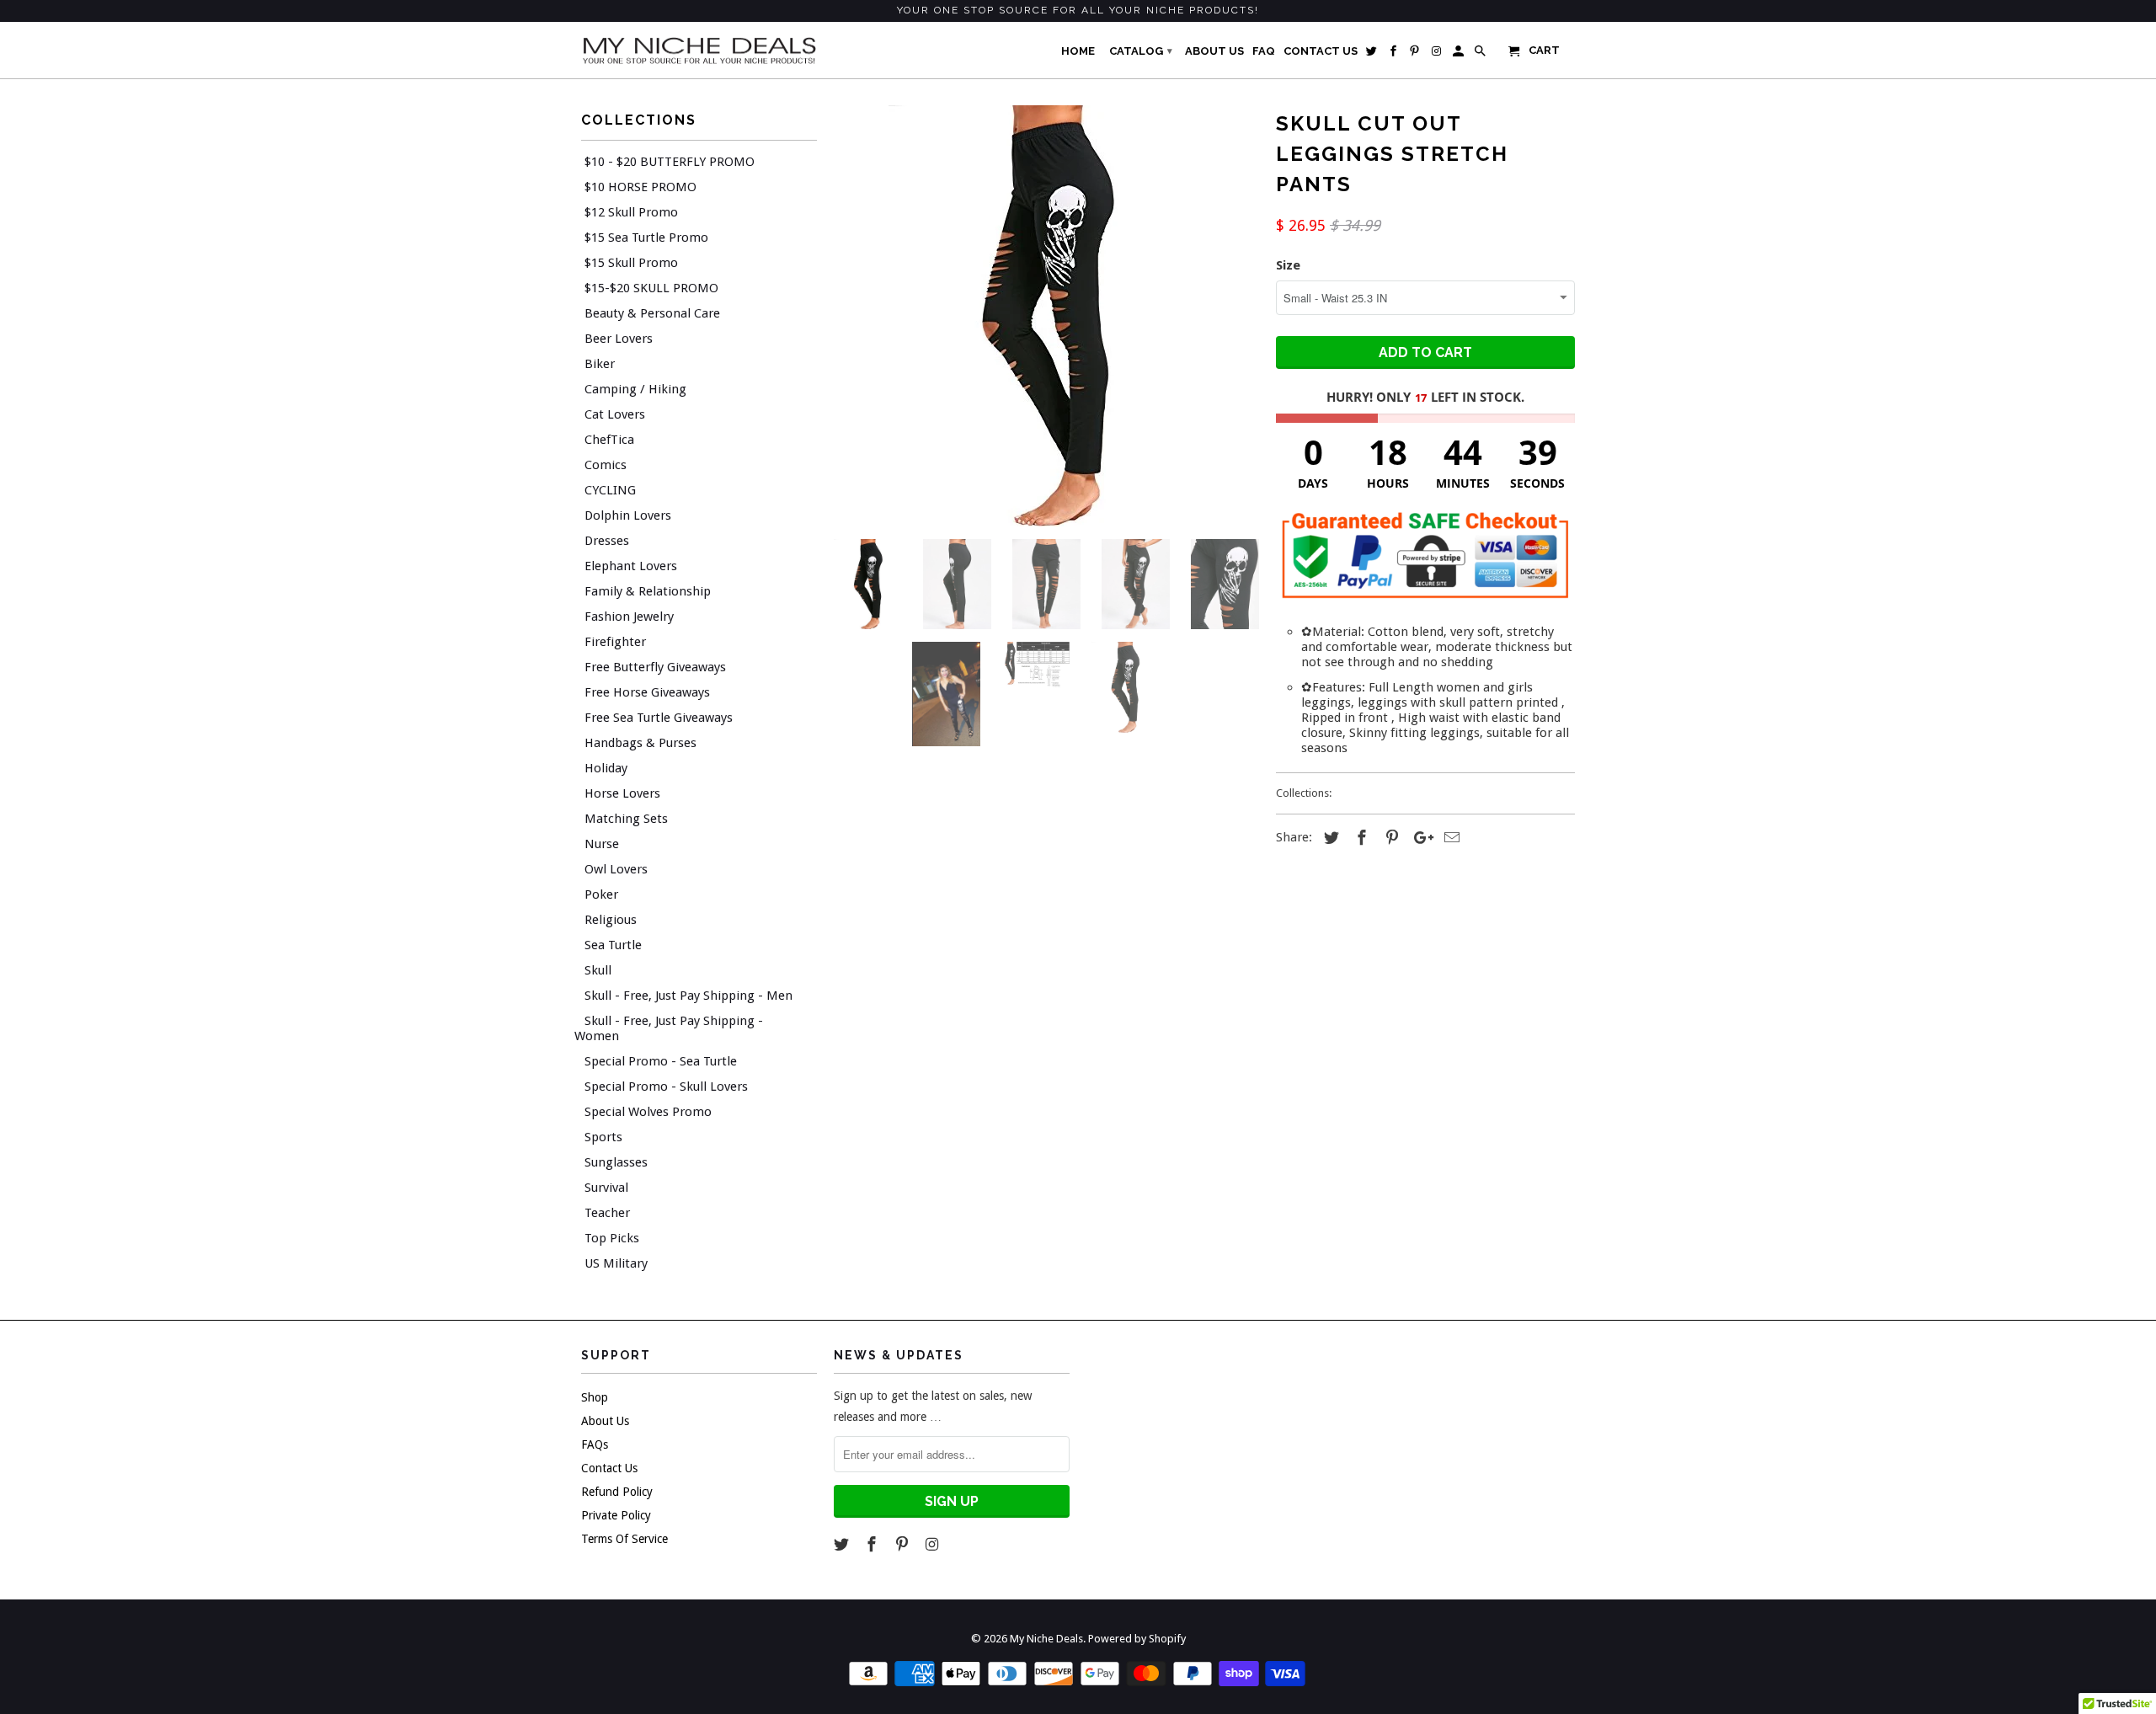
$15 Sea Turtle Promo (646, 238)
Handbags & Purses (640, 743)
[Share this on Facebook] (1359, 838)
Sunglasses (616, 1162)
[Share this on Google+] (1419, 838)
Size (1288, 265)
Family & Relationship (648, 591)
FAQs (595, 1444)
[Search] (1481, 55)
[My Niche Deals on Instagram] (933, 1544)
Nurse (602, 844)
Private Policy (616, 1515)
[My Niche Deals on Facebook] (873, 1544)
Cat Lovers (615, 414)
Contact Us (609, 1468)
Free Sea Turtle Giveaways (659, 718)
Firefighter (615, 642)
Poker (601, 894)
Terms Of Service (624, 1539)
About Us (605, 1421)
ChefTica (609, 440)
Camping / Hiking (635, 389)
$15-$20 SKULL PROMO (651, 288)
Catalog (1141, 51)
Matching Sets (626, 819)
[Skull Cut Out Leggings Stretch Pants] (1046, 316)
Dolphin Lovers (628, 515)
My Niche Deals (1046, 1639)
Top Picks (612, 1238)
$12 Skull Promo (631, 212)
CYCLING (610, 490)
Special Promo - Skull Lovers (666, 1087)
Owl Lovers (616, 869)
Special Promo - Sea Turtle (661, 1061)
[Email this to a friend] (1449, 838)
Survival (606, 1188)
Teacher (607, 1213)
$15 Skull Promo (631, 263)
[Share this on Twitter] (1329, 838)
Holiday (606, 768)
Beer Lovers (619, 339)
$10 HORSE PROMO (640, 187)
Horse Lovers (622, 793)
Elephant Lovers (631, 566)
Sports (603, 1137)
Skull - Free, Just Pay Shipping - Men (688, 996)
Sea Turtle (613, 945)
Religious (611, 920)
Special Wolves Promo (648, 1112)
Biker (600, 364)
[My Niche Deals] (699, 50)
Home (1078, 51)
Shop (595, 1397)
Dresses (607, 541)
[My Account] (1460, 55)
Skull (598, 970)
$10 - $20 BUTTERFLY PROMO (670, 162)
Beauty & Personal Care (652, 313)
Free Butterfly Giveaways (655, 667)
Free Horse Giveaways (647, 692)
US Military (616, 1263)
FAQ (1264, 51)
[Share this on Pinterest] (1390, 838)
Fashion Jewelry (629, 617)
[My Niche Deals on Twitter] (843, 1544)
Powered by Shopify (1137, 1639)
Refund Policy (617, 1492)
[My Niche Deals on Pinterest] (904, 1544)
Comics (606, 465)
